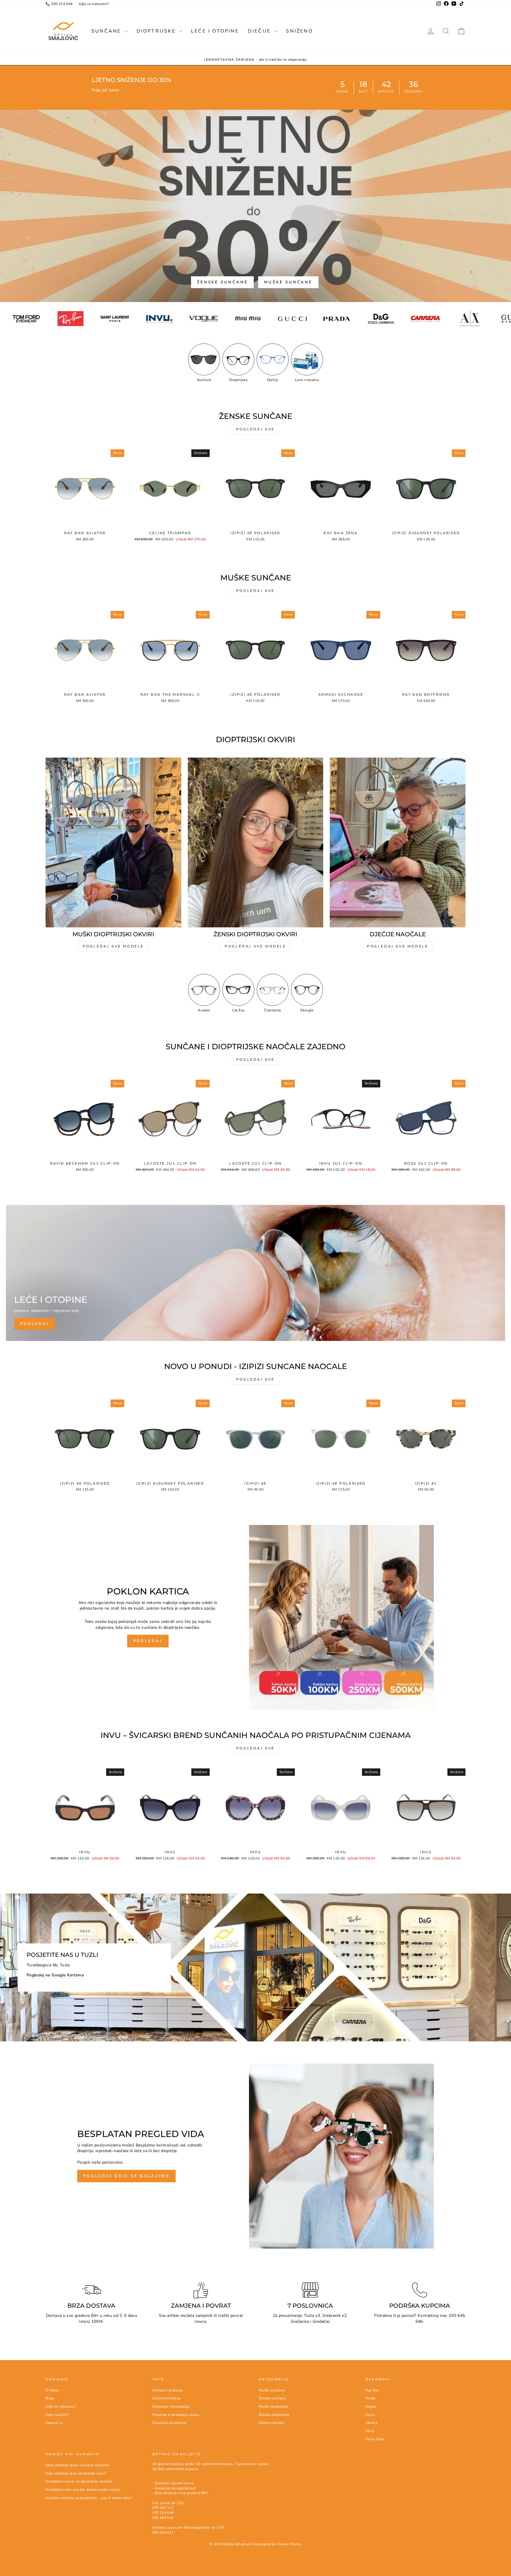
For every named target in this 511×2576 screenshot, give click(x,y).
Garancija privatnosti (170, 2423)
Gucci (370, 2415)
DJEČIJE (260, 31)
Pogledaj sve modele (113, 946)
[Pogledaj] (256, 1273)
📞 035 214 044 (59, 4)
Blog (50, 2398)
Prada (370, 2398)
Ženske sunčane (223, 282)
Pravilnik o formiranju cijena (176, 2415)
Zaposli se (54, 2423)
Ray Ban (372, 2390)
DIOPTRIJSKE (157, 31)
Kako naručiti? (57, 2415)
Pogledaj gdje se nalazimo (126, 2176)
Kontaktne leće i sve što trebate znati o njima (83, 2490)
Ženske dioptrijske (274, 2415)
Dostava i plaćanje (168, 2390)
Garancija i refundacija (171, 2406)
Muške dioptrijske (274, 2406)
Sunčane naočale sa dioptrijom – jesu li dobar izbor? (89, 2498)
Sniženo (299, 31)
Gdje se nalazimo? (94, 4)
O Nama (52, 2390)
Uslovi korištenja (166, 2398)
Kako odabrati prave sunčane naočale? (77, 2465)
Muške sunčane (288, 282)
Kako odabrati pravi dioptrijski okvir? (76, 2473)
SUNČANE (107, 31)
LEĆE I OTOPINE (215, 31)
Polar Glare (375, 2439)
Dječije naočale (271, 2423)
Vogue (371, 2406)
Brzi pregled (85, 522)
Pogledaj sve (256, 429)
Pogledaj (148, 1641)
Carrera (371, 2423)
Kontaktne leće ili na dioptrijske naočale (79, 2481)
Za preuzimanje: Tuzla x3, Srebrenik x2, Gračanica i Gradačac (310, 2318)
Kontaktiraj (428, 2316)
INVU (370, 2431)
